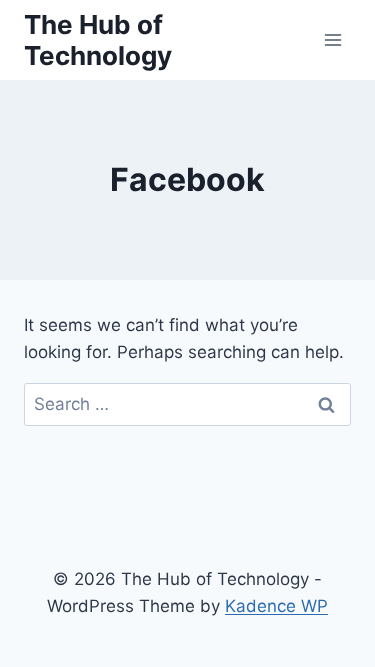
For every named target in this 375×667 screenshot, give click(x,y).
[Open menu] (332, 39)
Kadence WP (276, 606)
